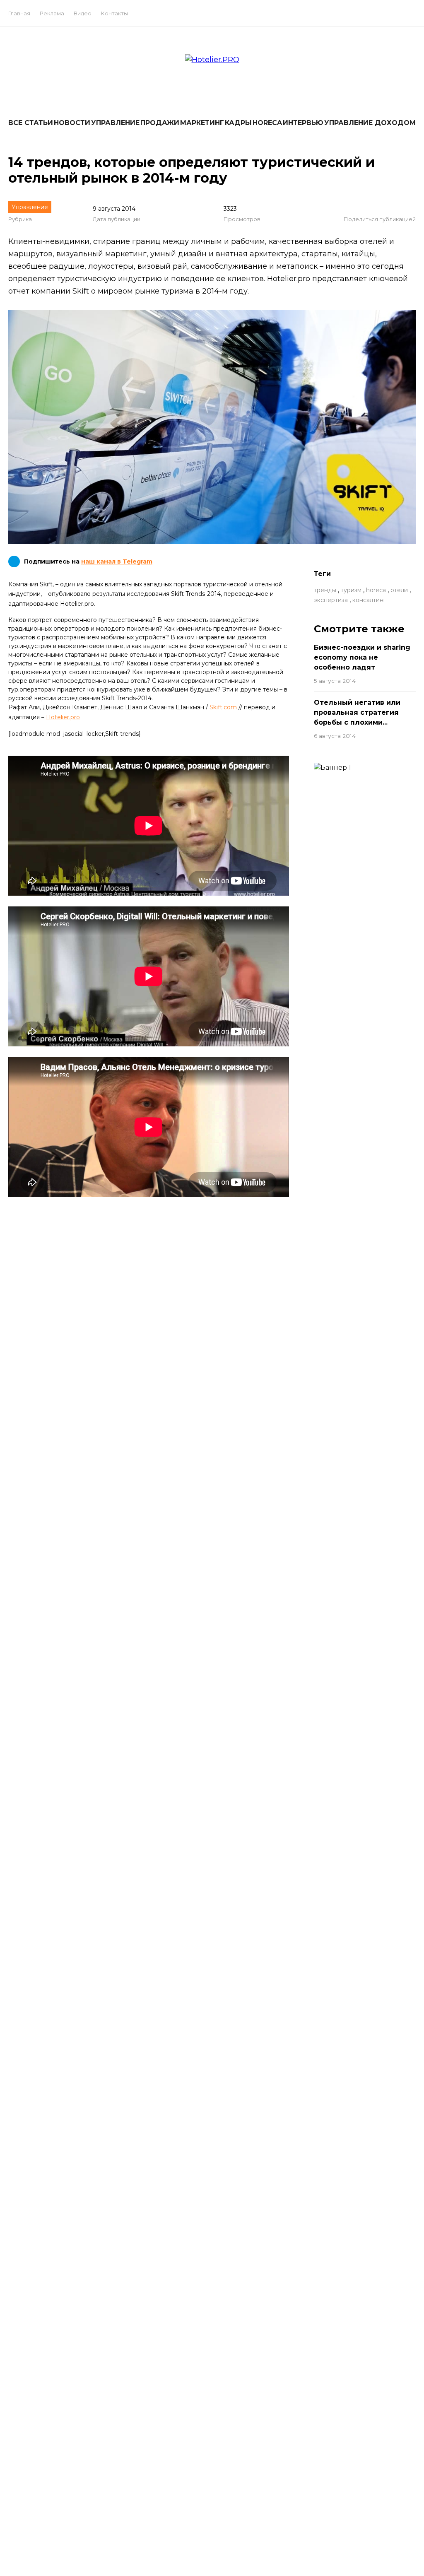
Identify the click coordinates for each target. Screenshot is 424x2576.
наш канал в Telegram (117, 561)
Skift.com (223, 707)
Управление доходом (370, 123)
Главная (19, 13)
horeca (376, 590)
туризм (351, 590)
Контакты (114, 13)
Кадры (238, 123)
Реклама (52, 13)
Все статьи (31, 123)
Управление (115, 123)
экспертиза (331, 600)
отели (399, 590)
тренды (325, 590)
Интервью (303, 123)
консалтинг (369, 600)
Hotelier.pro (63, 717)
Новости (72, 123)
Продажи (160, 123)
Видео (83, 13)
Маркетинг (202, 123)
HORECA (267, 123)
